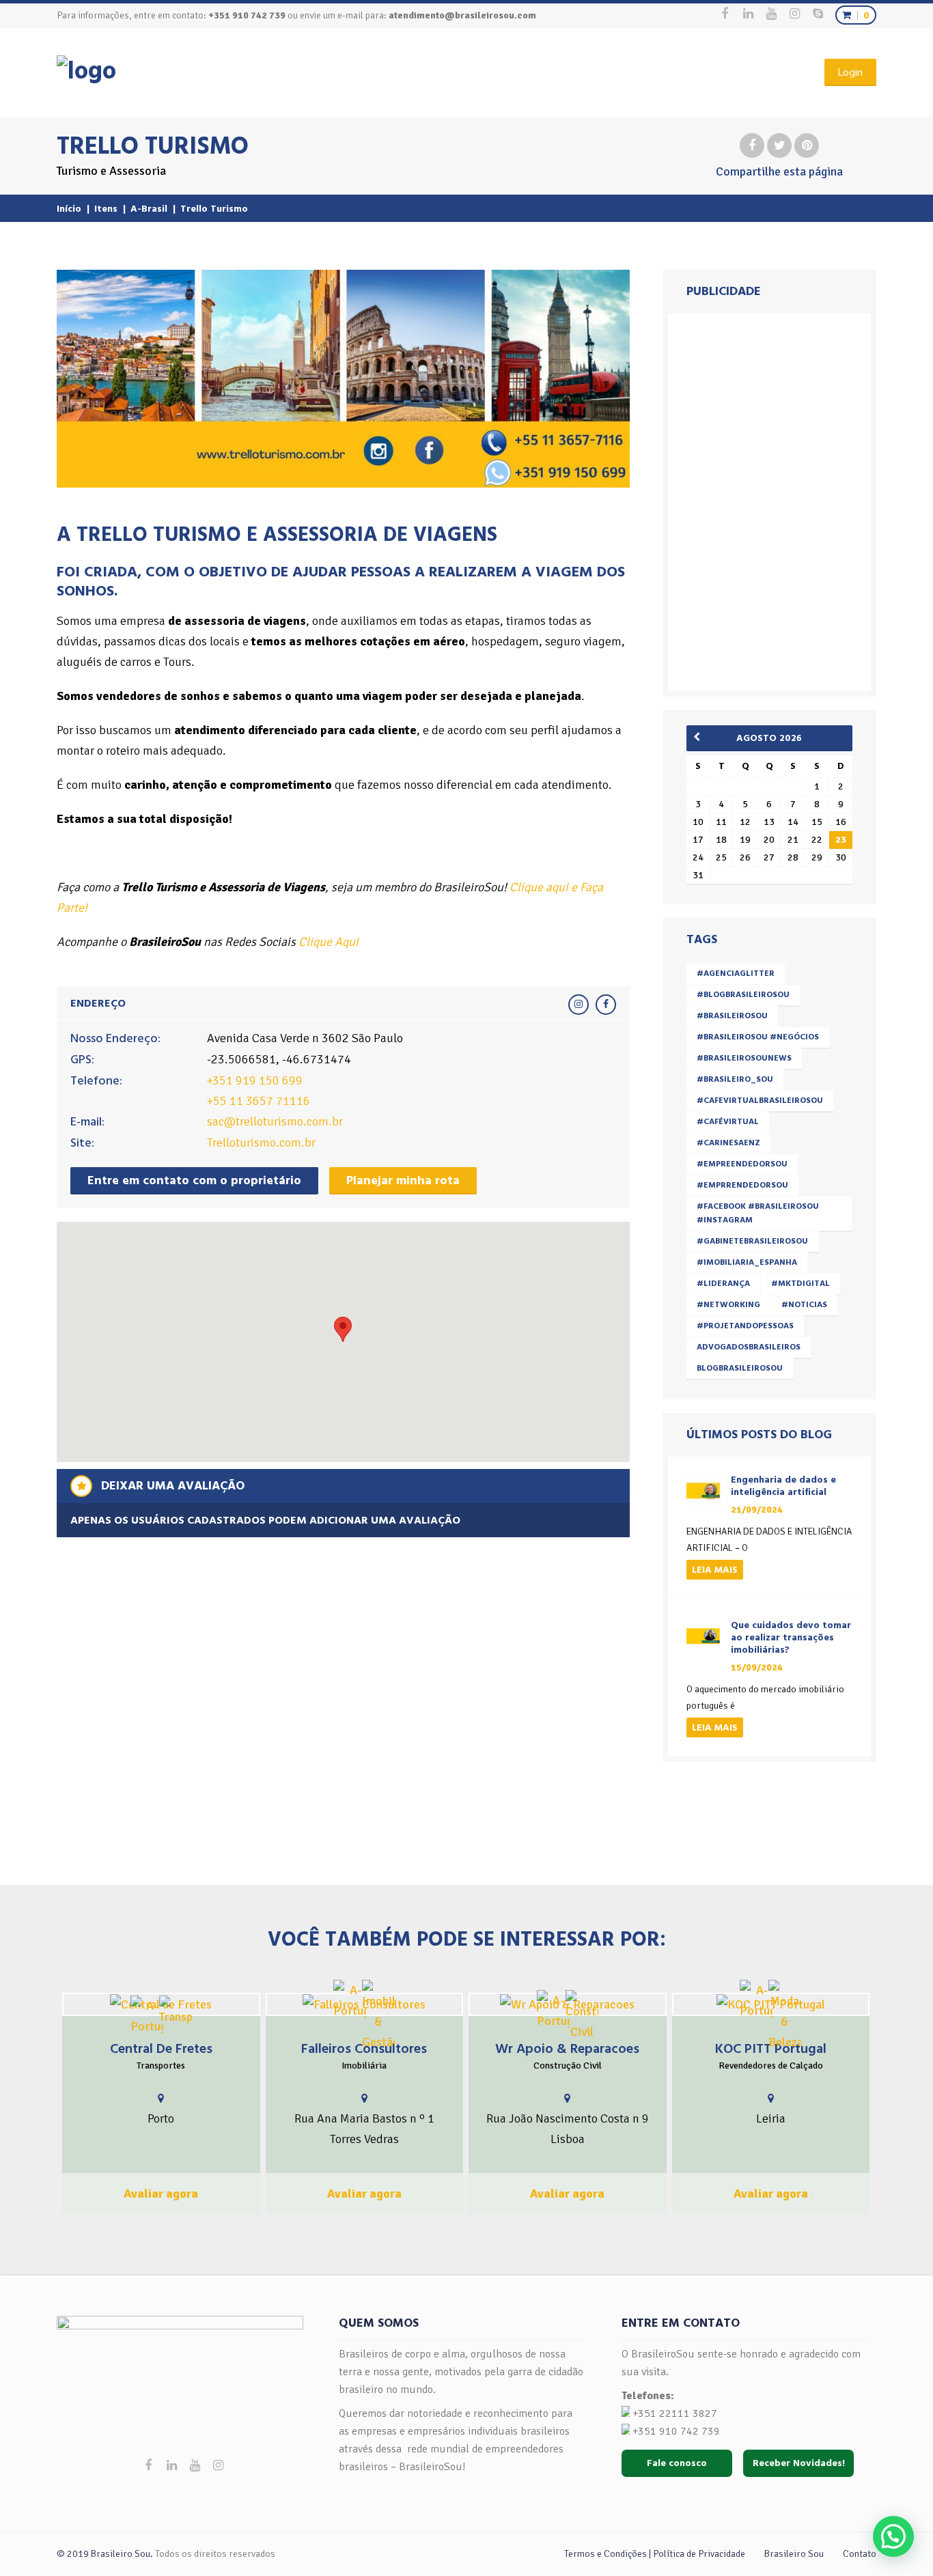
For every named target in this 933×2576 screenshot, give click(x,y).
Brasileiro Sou (794, 2554)
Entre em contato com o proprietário (194, 1180)
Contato (860, 2554)
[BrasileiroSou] (86, 71)
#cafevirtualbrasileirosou (760, 1101)
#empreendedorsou (742, 1164)
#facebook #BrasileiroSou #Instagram (758, 1213)
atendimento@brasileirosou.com (462, 15)
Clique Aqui (329, 942)
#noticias (804, 1305)
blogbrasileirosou (740, 1368)
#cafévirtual (728, 1122)
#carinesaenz (728, 1143)
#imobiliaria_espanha (747, 1262)
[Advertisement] (772, 499)
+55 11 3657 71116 (259, 1101)
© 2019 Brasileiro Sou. (105, 2554)
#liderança (723, 1284)
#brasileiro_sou (735, 1079)
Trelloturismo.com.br (261, 1143)
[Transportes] (176, 2011)
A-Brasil (149, 209)
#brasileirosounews (744, 1058)
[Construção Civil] (582, 2016)
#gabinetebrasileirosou (752, 1241)
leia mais (715, 1570)
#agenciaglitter (736, 974)
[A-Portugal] (147, 2016)
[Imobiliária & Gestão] (378, 2016)
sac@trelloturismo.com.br (275, 1121)
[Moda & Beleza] (785, 2016)
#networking (728, 1305)
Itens (106, 209)
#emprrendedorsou (742, 1185)
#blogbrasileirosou (743, 995)
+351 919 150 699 (255, 1080)
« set (701, 737)
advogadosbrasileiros (749, 1347)
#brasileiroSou (732, 1016)
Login (850, 72)
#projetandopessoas (745, 1326)
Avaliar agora (161, 2194)
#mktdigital (800, 1284)
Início (69, 209)
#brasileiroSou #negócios (758, 1037)
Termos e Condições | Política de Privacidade (655, 2554)
